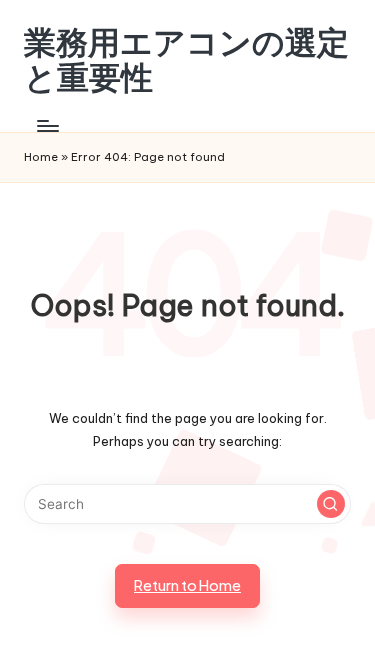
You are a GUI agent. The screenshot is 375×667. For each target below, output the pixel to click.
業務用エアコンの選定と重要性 (186, 60)
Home (41, 157)
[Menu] (47, 125)
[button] (331, 504)
